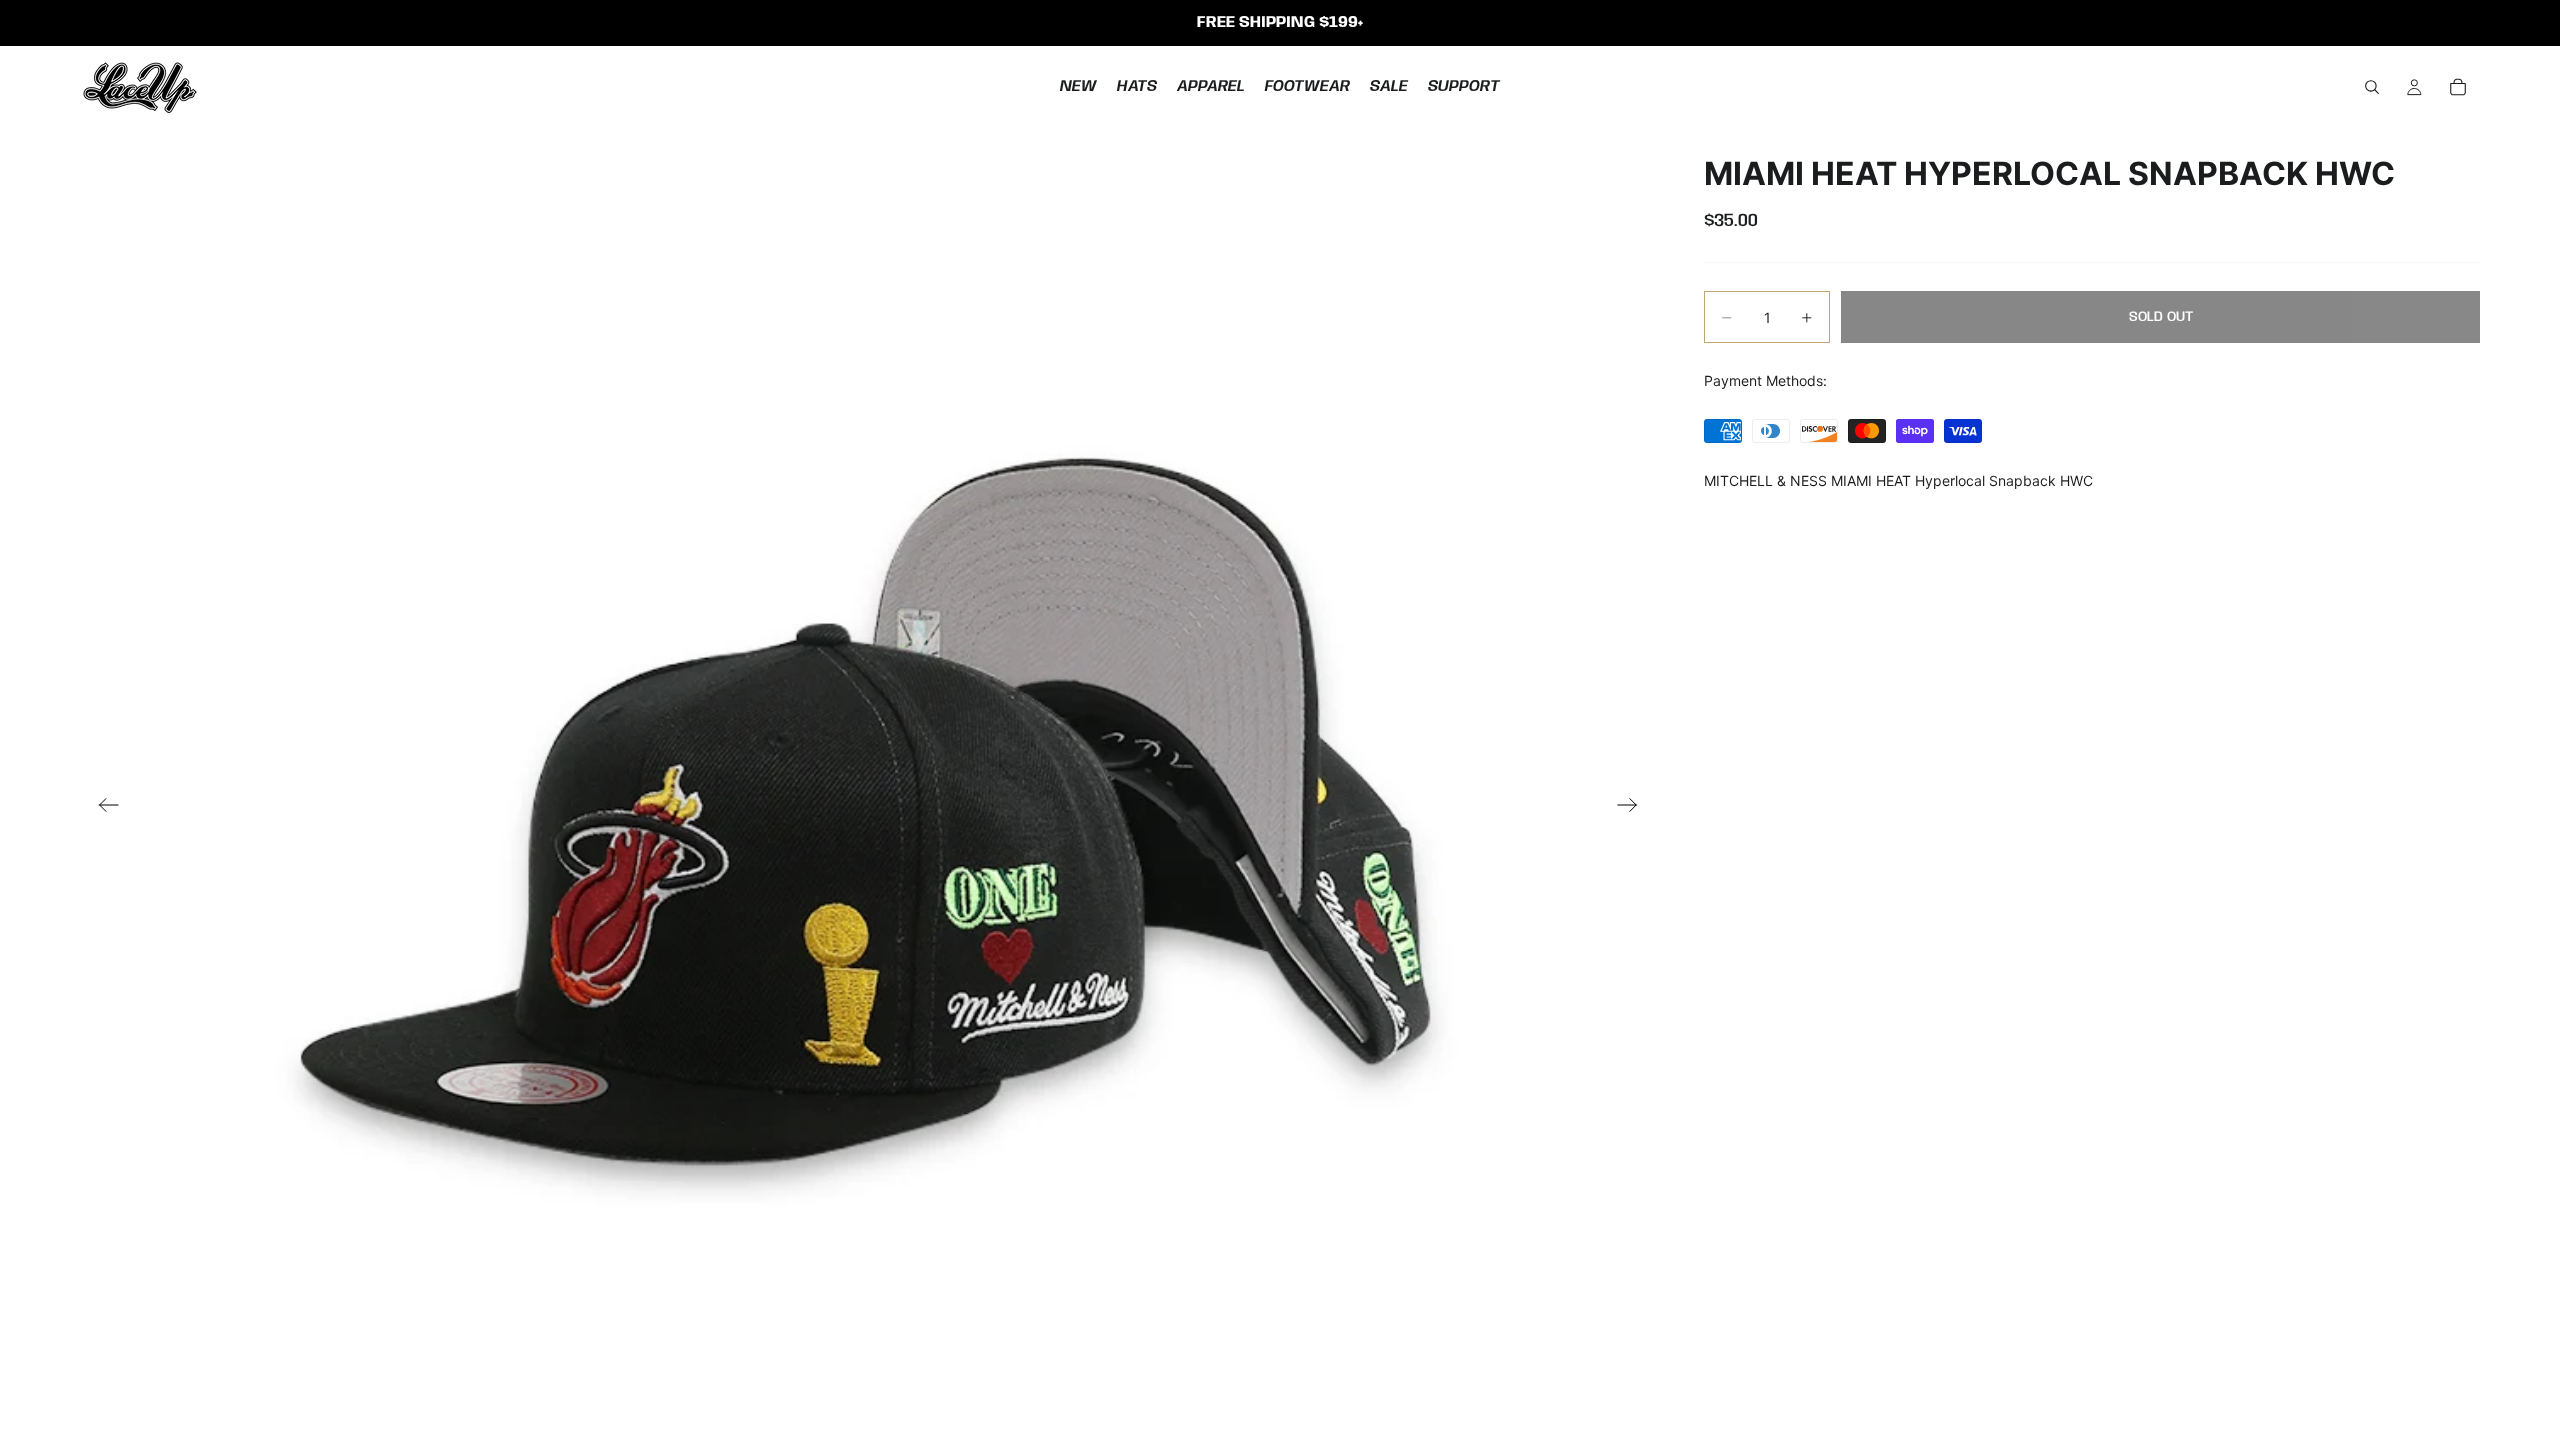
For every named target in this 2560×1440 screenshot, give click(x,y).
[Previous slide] (102, 807)
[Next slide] (1633, 807)
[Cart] (2458, 87)
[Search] (2372, 87)
